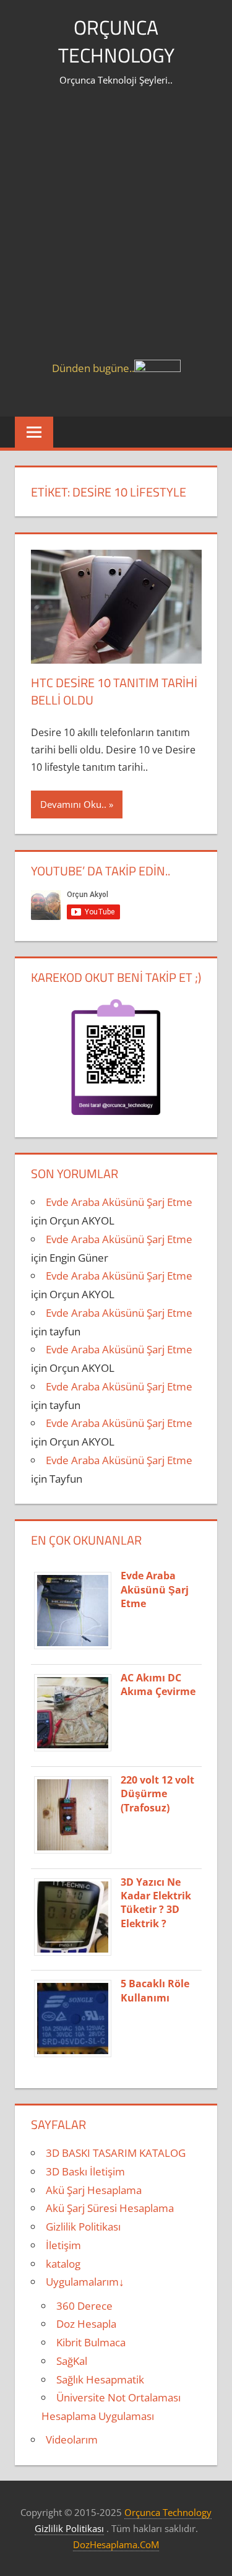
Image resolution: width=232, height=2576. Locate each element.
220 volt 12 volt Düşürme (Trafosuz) (157, 1794)
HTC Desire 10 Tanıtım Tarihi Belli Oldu (114, 691)
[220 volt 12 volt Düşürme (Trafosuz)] (77, 1853)
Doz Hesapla (86, 2324)
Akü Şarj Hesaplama (94, 2190)
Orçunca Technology (116, 41)
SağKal (72, 2361)
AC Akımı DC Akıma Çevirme (158, 1685)
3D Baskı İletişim (85, 2171)
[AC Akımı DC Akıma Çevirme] (77, 1750)
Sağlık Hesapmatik (100, 2379)
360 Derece (84, 2306)
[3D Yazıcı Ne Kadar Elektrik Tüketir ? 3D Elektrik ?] (77, 1955)
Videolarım (72, 2439)
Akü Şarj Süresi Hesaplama (110, 2208)
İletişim (63, 2245)
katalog (63, 2264)
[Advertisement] (116, 237)
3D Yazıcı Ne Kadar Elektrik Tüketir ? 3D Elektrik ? (156, 1903)
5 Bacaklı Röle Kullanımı (155, 1990)
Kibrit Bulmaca (91, 2342)
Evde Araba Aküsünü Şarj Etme (119, 1202)
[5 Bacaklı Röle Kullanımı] (77, 2056)
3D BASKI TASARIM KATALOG (116, 2153)
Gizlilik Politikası (83, 2227)
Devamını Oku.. (73, 804)
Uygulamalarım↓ (85, 2282)
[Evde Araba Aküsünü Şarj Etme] (77, 1648)
